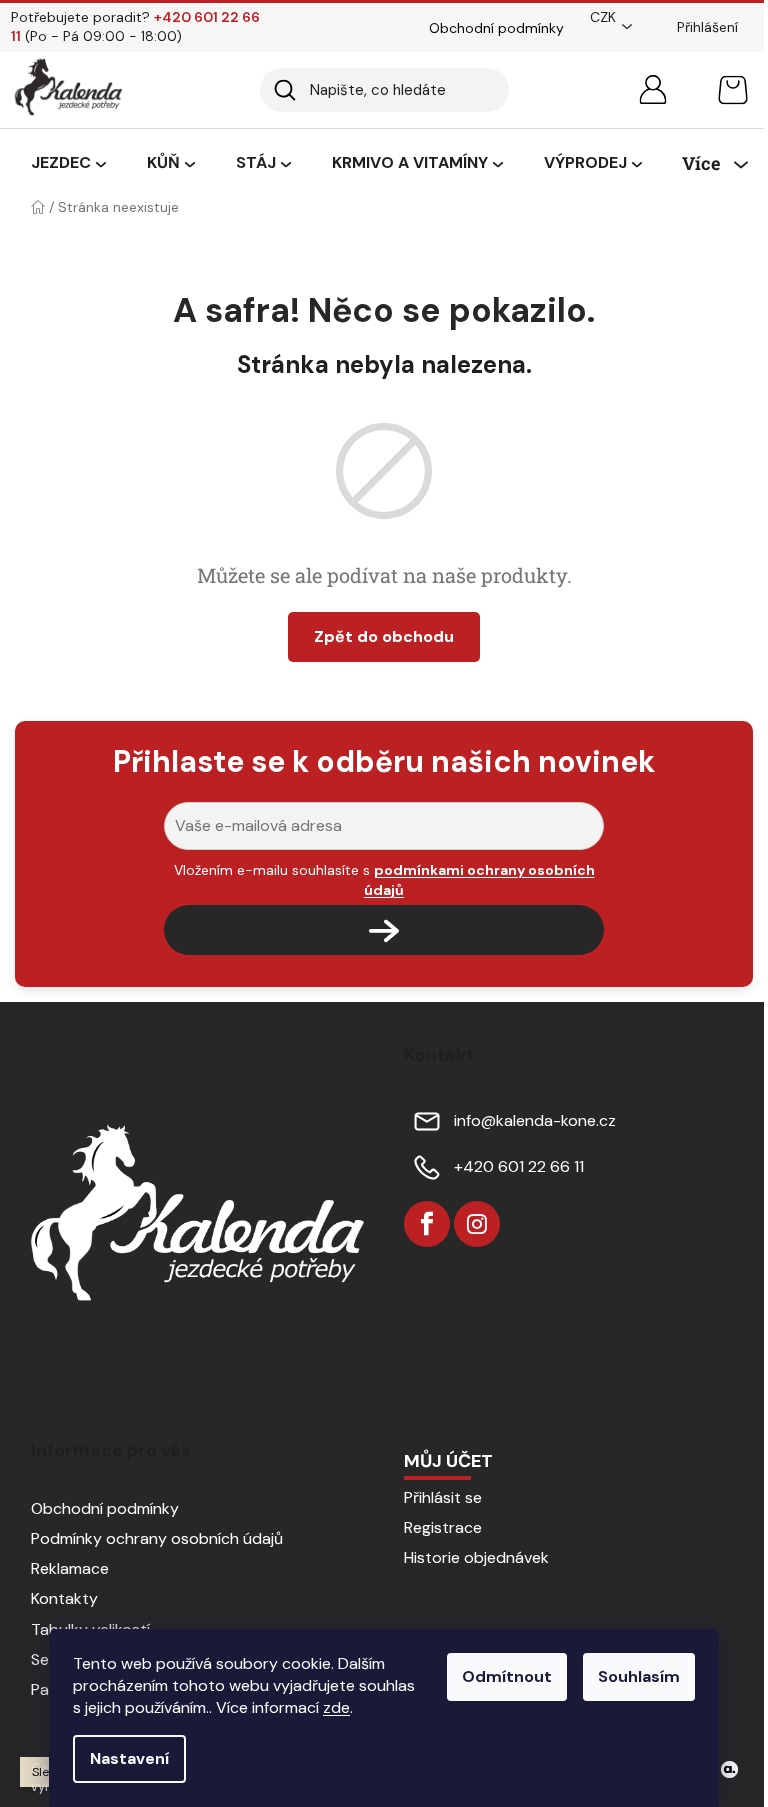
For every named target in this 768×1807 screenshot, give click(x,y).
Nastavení (129, 1758)
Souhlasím (639, 1676)
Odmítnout (507, 1676)
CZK (603, 17)
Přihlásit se (443, 1497)
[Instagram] (477, 1224)
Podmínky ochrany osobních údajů (157, 1538)
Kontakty (64, 1598)
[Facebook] (427, 1224)
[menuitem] (68, 164)
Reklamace (70, 1568)
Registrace (443, 1527)
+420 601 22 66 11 (519, 1166)
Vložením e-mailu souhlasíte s (384, 880)
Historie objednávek (476, 1557)
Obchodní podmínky (496, 28)
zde (336, 1707)
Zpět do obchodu (384, 636)
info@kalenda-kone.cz (535, 1120)
